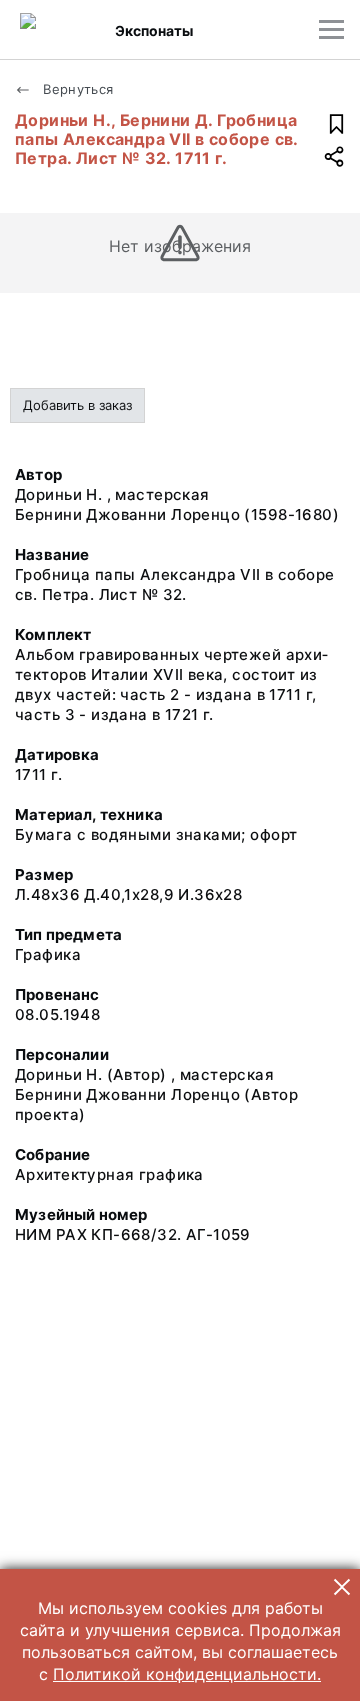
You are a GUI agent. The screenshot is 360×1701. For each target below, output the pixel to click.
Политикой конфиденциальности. (187, 1674)
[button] (342, 1587)
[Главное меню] (331, 29)
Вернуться (76, 89)
